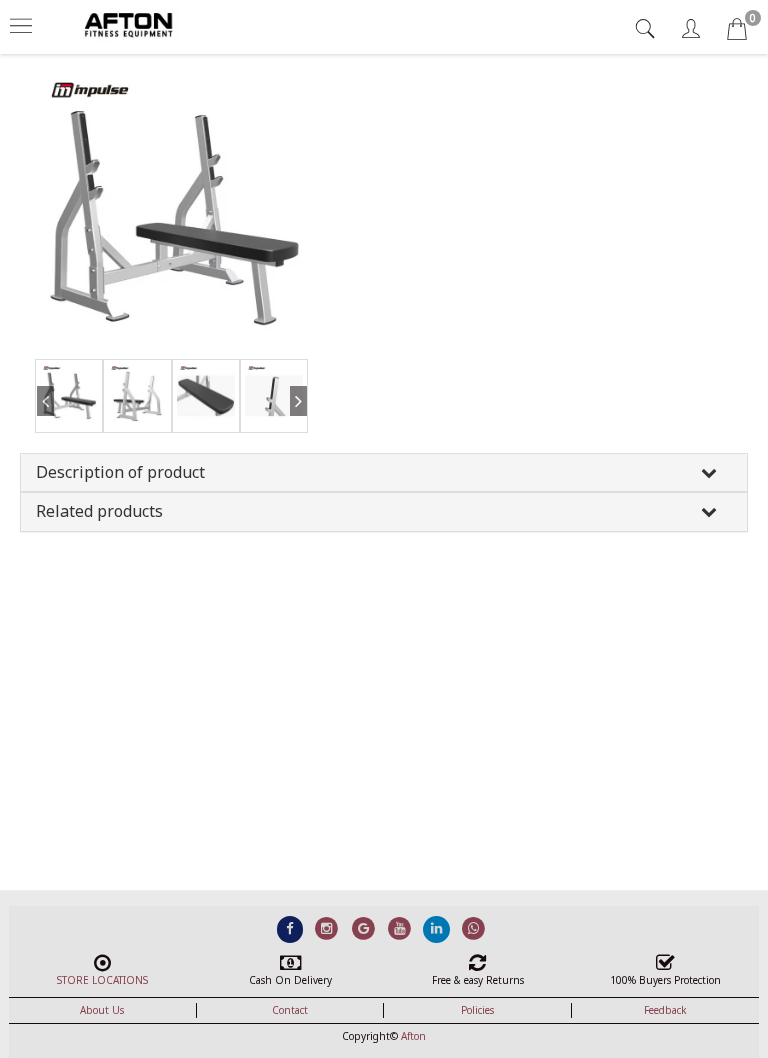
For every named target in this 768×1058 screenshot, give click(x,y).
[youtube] (400, 928)
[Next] (298, 419)
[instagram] (326, 928)
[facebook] (290, 928)
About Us (102, 1010)
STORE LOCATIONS (102, 980)
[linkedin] (436, 928)
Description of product (120, 472)
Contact (290, 1010)
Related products (99, 511)
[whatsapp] (473, 928)
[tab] (647, 28)
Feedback (665, 1010)
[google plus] (363, 928)
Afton (413, 1036)
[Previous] (45, 419)
